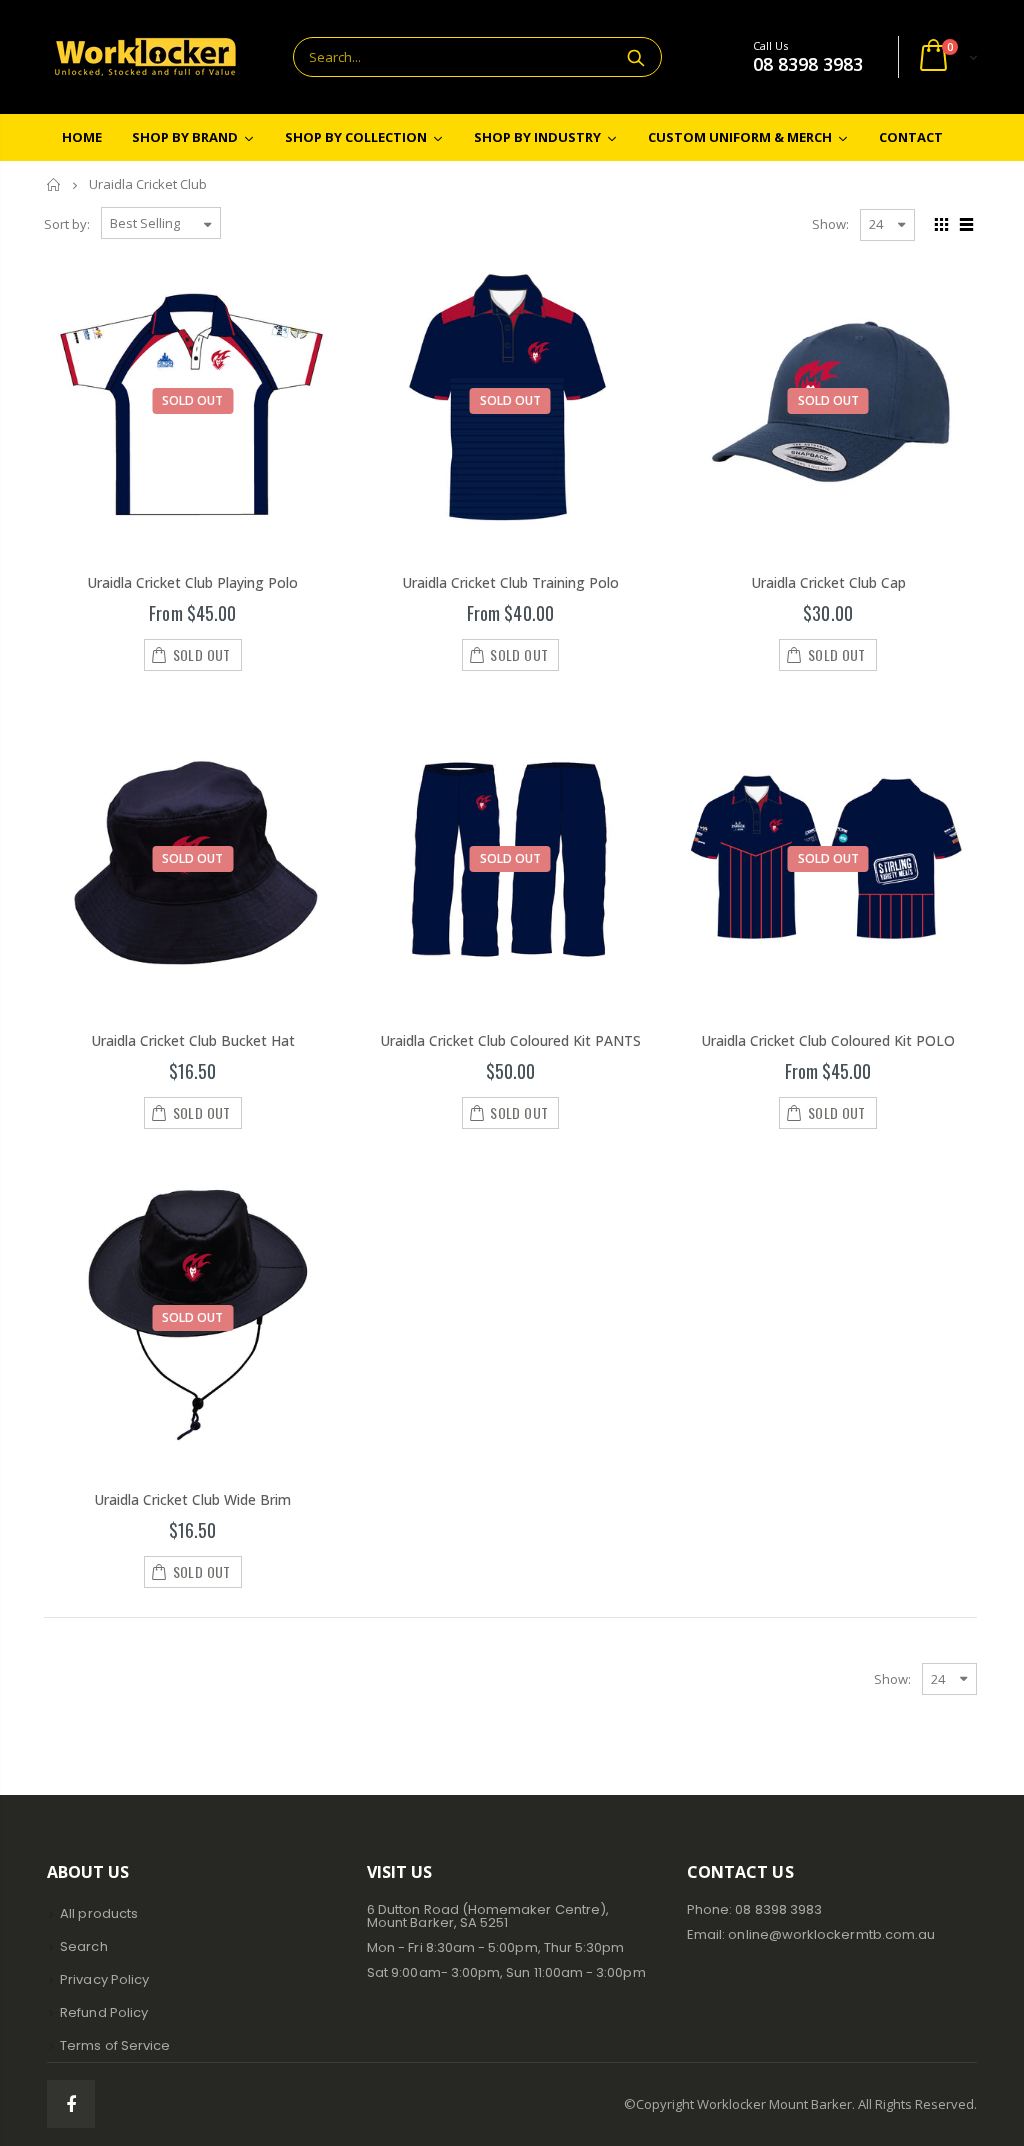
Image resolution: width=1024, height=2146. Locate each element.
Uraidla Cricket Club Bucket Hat (193, 1040)
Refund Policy (104, 2012)
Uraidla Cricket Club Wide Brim (192, 1499)
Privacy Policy (104, 1979)
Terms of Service (115, 2045)
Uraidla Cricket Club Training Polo (510, 582)
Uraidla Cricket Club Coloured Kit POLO (828, 1040)
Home (54, 184)
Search (636, 57)
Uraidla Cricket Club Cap (828, 582)
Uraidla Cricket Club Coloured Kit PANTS (510, 1040)
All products (99, 1913)
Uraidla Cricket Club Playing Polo (192, 582)
